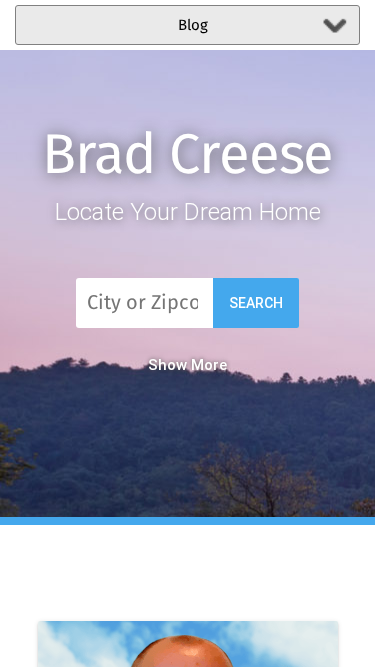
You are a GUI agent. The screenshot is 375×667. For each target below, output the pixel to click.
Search (256, 303)
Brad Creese (188, 157)
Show (167, 365)
